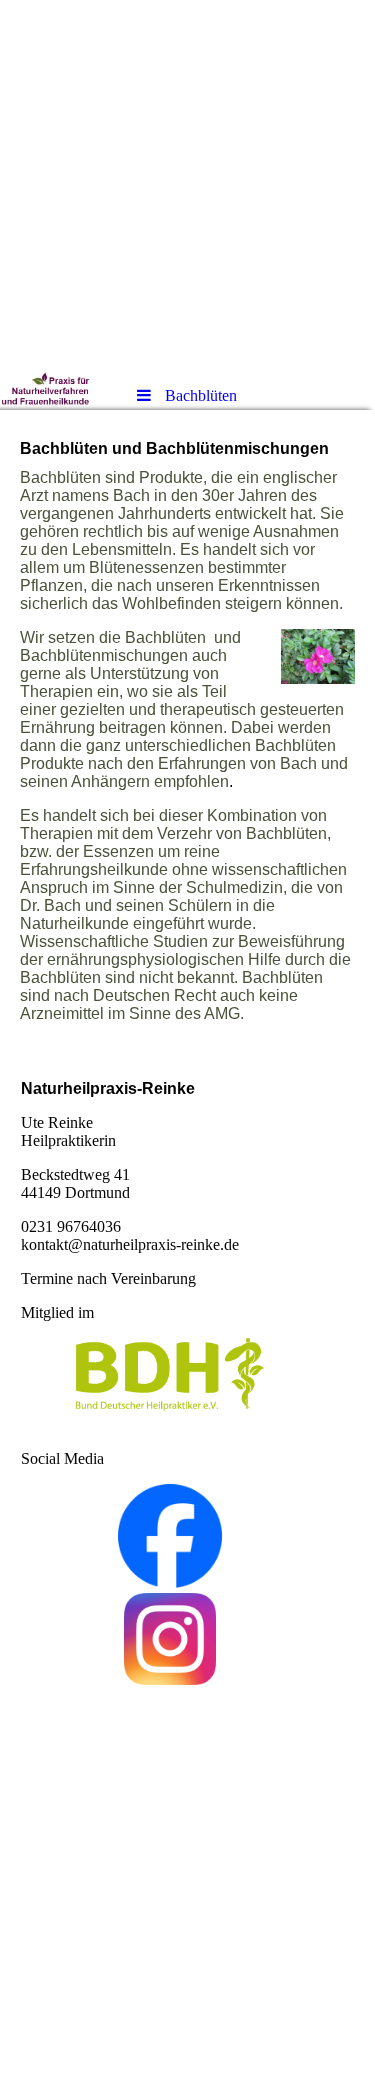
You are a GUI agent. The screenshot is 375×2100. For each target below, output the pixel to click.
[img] (187, 185)
